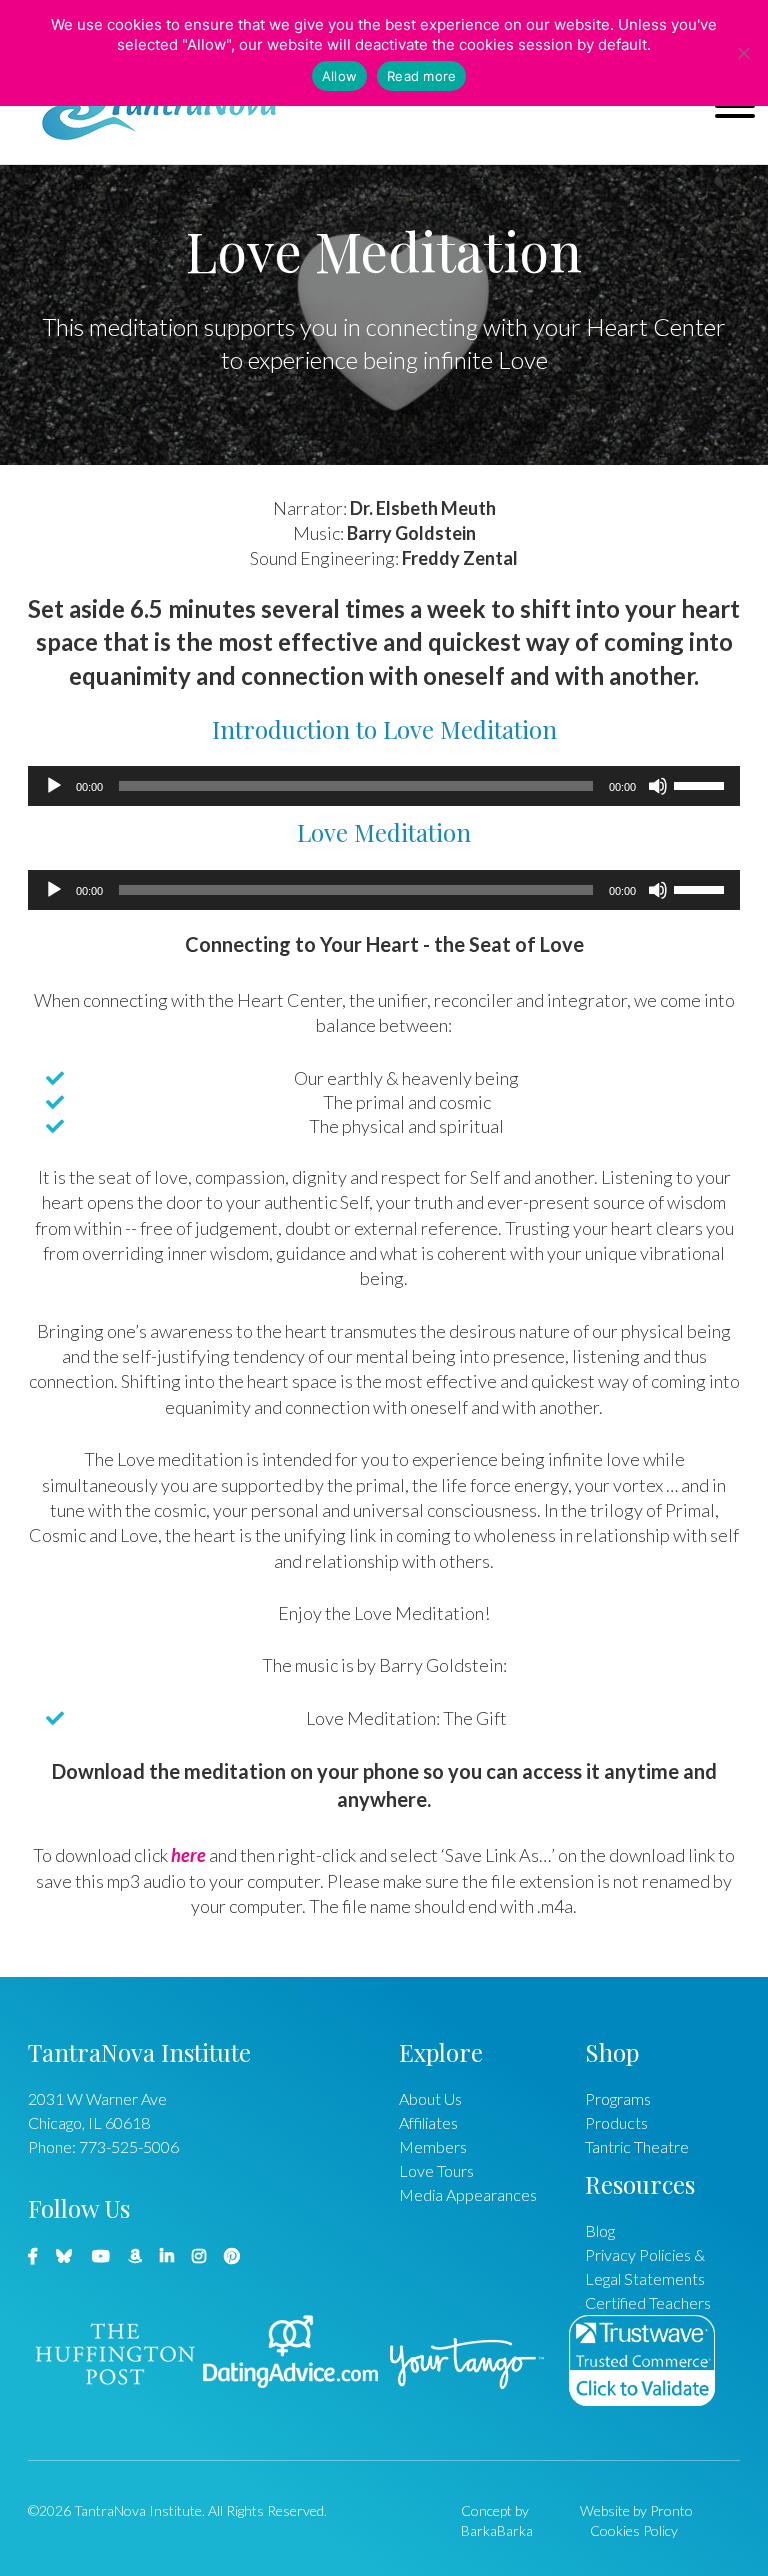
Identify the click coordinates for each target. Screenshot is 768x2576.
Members (433, 2146)
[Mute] (658, 786)
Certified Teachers (648, 2302)
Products (616, 2122)
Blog (600, 2230)
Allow (339, 76)
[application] (384, 786)
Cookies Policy (634, 2530)
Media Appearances (468, 2194)
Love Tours (436, 2170)
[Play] (54, 786)
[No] (743, 53)
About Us (430, 2098)
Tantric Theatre (637, 2146)
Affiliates (428, 2122)
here (188, 1855)
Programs (618, 2098)
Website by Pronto (636, 2510)
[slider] (702, 784)
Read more (421, 76)
